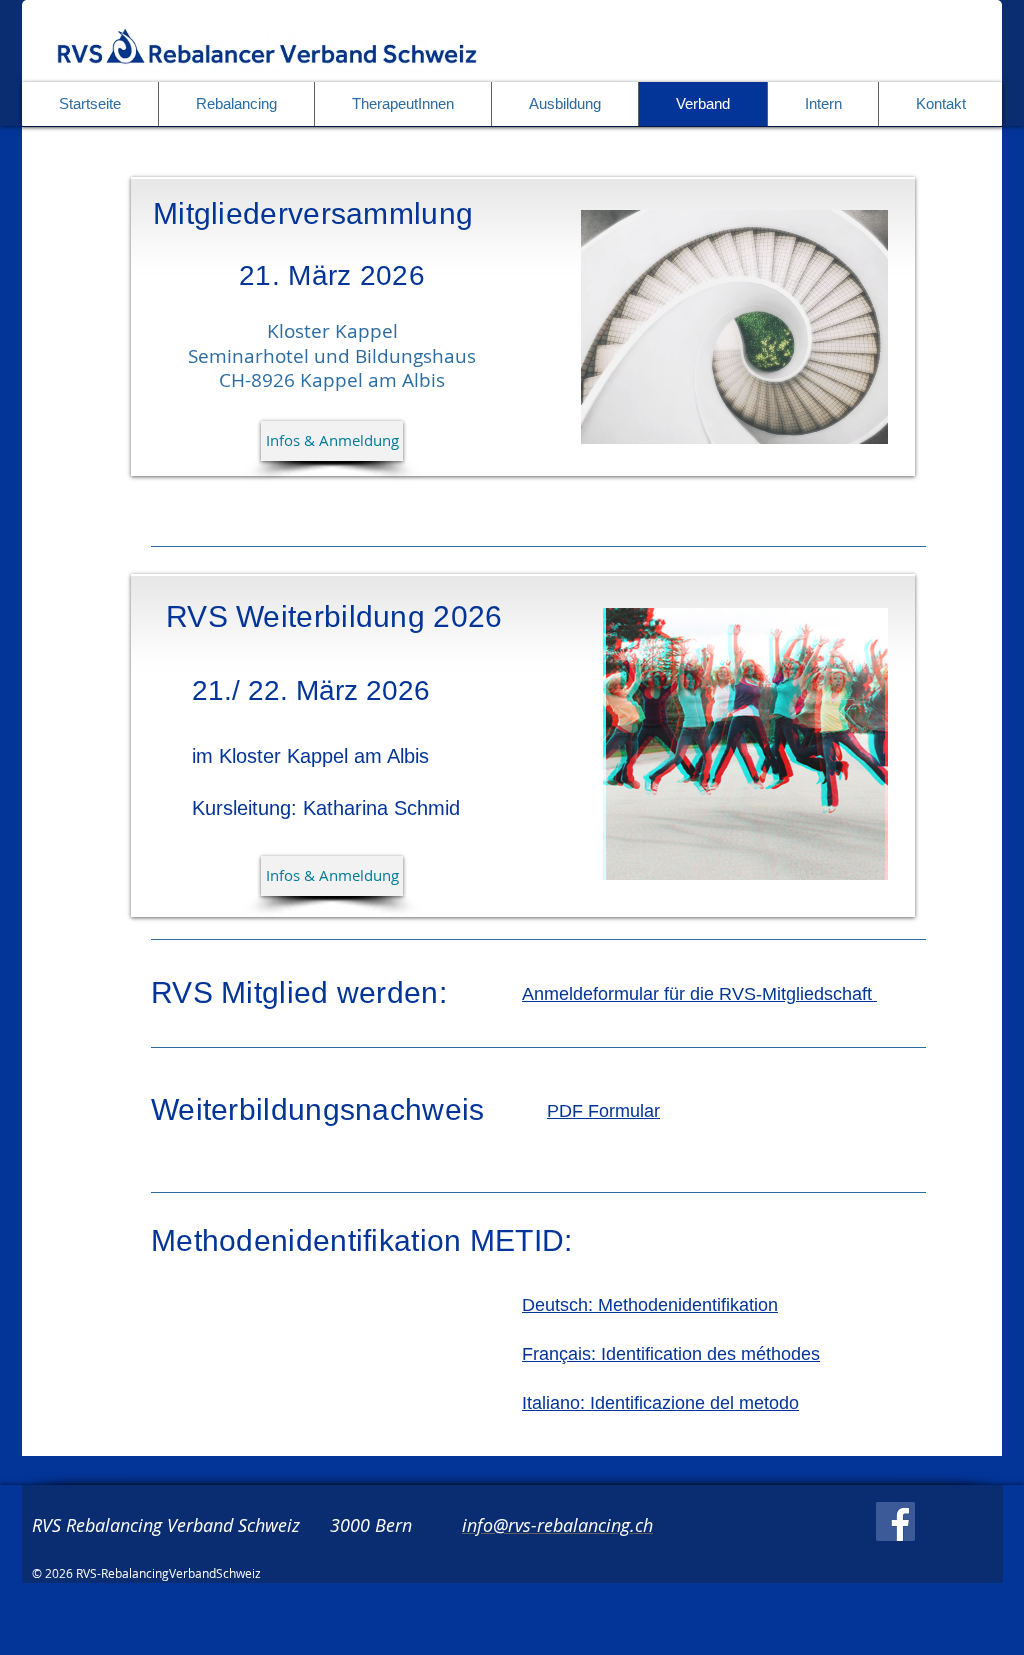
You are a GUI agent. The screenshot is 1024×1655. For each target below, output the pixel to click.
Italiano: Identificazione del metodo (660, 1403)
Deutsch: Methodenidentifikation (650, 1305)
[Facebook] (895, 1521)
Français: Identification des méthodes (671, 1354)
